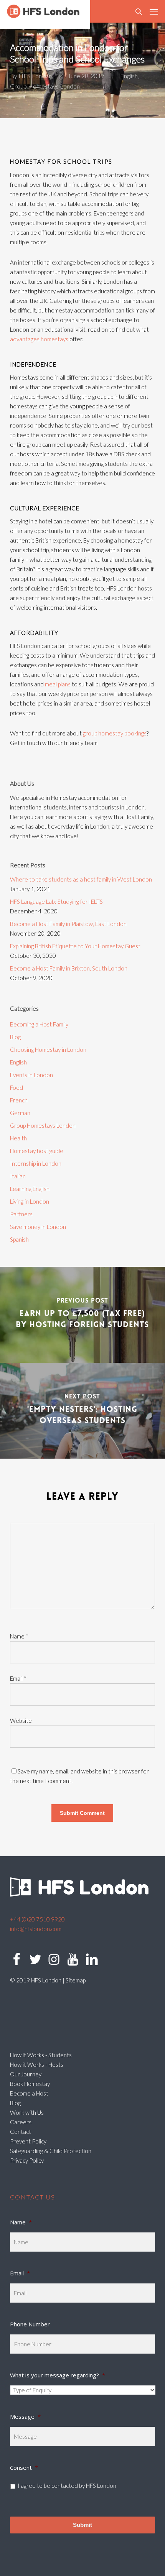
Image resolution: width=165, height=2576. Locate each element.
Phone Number (30, 2324)
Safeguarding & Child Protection (51, 2151)
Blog (15, 1037)
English (129, 76)
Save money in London (38, 1227)
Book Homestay (30, 2084)
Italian (18, 1176)
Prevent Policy (28, 2141)
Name (19, 1636)
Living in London (30, 1201)
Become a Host (29, 2093)
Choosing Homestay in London (48, 1049)
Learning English (30, 1189)
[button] (154, 12)
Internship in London (36, 1163)
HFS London (35, 76)
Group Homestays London (45, 86)
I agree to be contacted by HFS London (67, 2486)
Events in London (31, 1075)
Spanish (19, 1239)
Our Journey (26, 2074)
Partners (21, 1214)
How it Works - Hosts (37, 2064)
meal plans (58, 684)
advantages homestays (39, 339)
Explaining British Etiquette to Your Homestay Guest (75, 946)
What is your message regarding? (58, 2375)
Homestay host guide (37, 1151)
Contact (21, 2132)
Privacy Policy (27, 2160)
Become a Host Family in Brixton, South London (69, 968)
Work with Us (27, 2112)
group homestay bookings (115, 733)
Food (16, 1087)
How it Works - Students (41, 2055)
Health (18, 1138)
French (19, 1100)
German (20, 1113)
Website (21, 1721)
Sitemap (76, 1980)
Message (25, 2416)
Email (18, 1678)
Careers (21, 2122)
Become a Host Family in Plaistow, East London (68, 924)
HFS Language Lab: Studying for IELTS (56, 901)
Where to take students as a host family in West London (81, 879)
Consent (24, 2467)
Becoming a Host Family (39, 1024)
